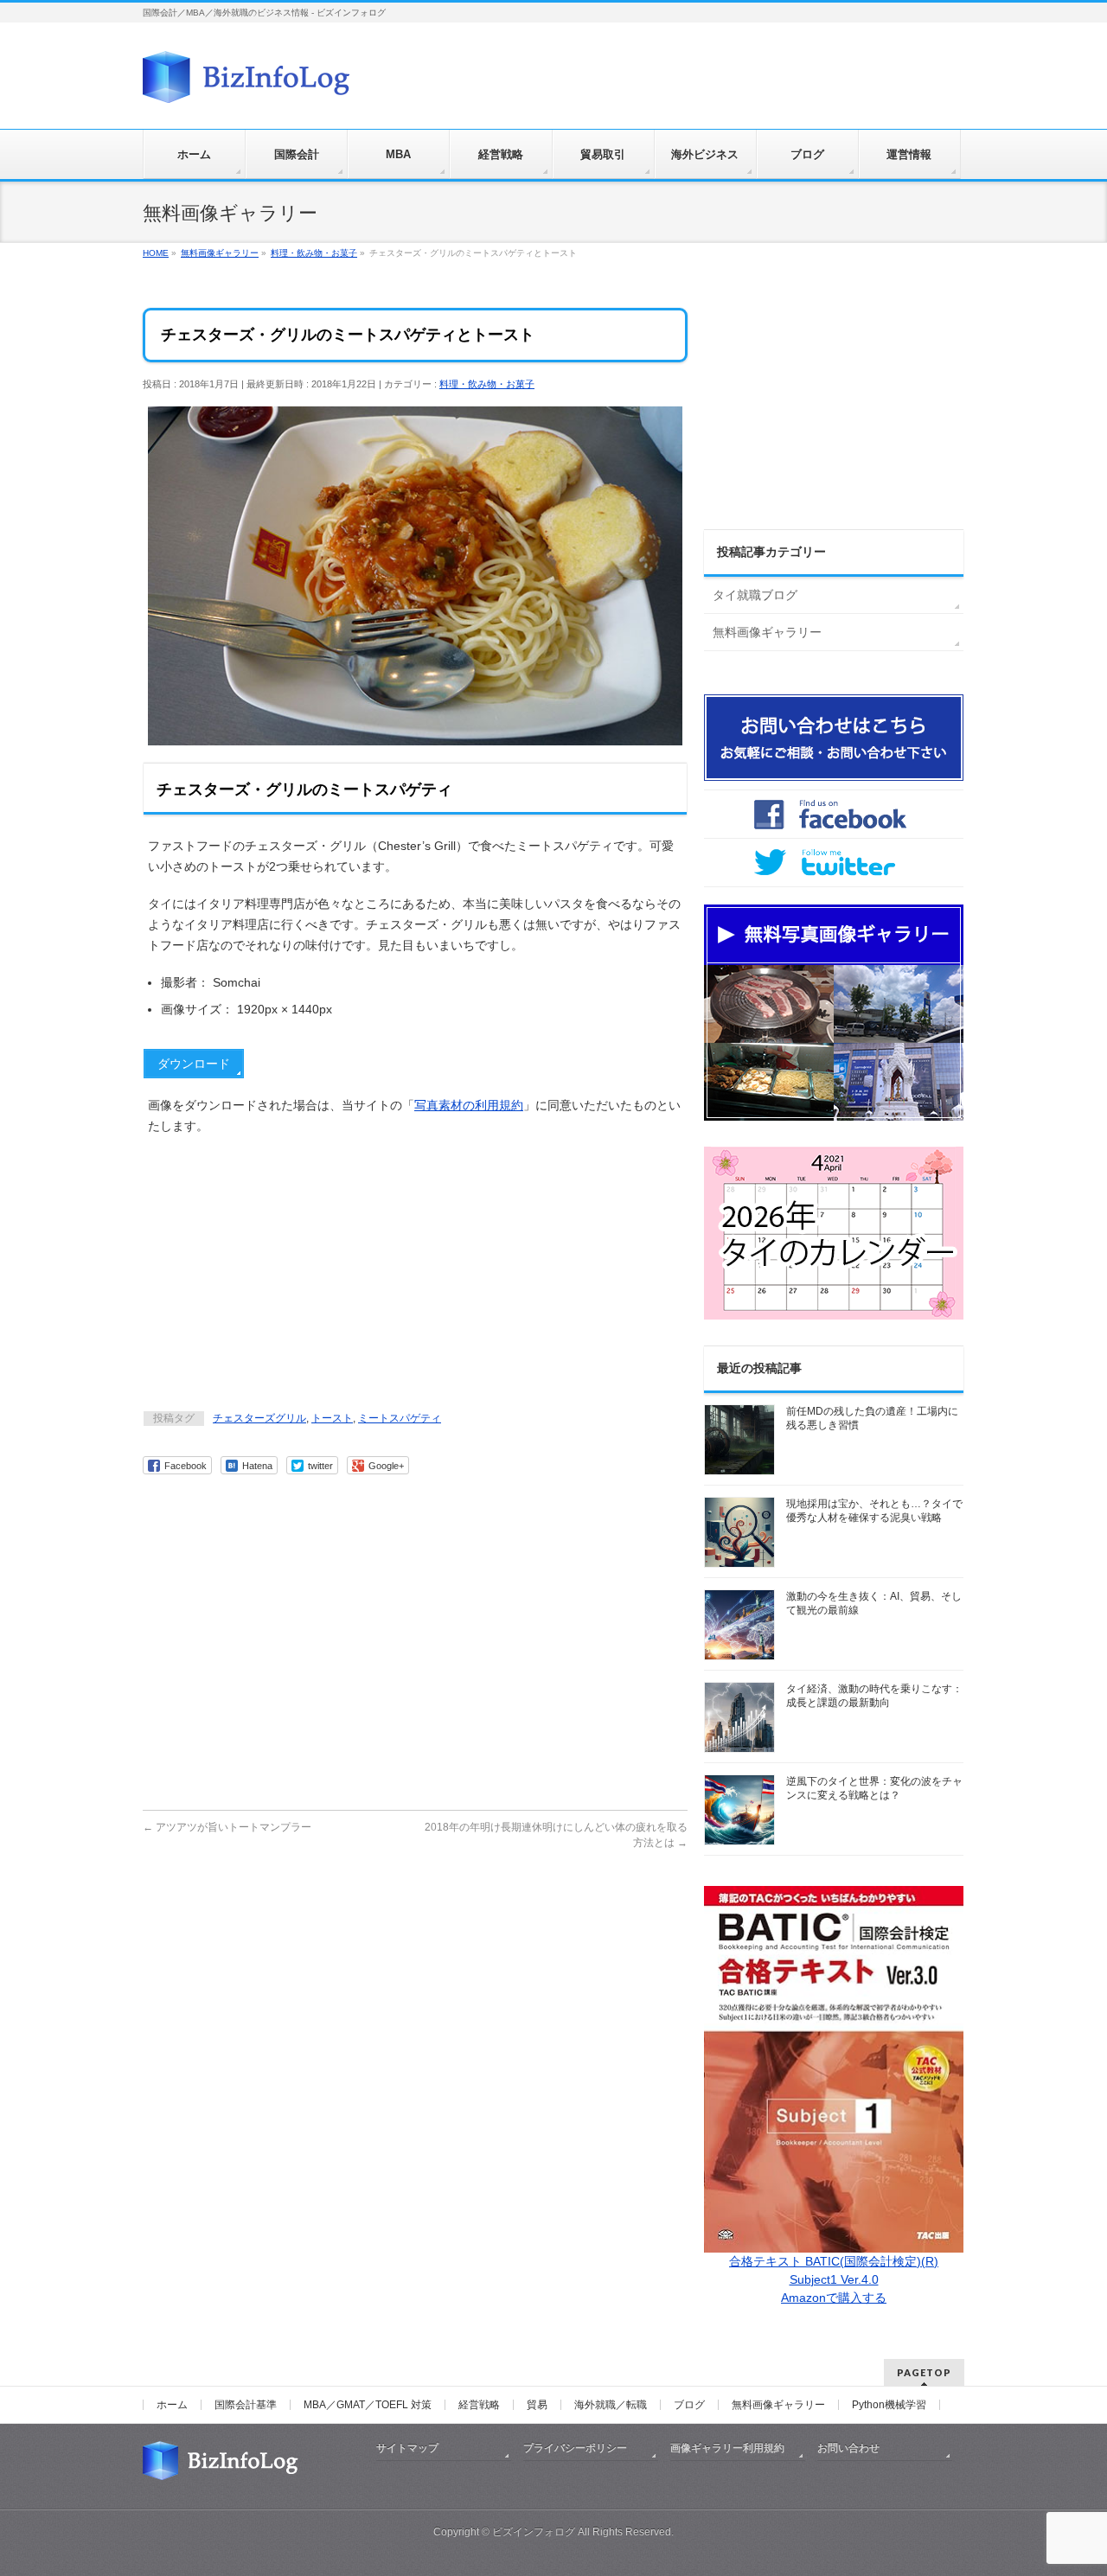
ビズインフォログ (534, 2532)
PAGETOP (924, 2372)
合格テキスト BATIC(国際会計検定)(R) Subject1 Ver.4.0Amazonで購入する (834, 2279)
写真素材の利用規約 (469, 1105)
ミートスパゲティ (400, 1418)
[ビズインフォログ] (246, 83)
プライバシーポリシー (575, 2448)
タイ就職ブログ (755, 595)
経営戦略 (479, 2405)
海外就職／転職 (611, 2405)
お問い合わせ (848, 2448)
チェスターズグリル (259, 1418)
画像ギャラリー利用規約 (727, 2448)
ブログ (689, 2405)
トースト (332, 1418)
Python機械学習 (889, 2405)
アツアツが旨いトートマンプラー (227, 1827)
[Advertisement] (415, 1275)
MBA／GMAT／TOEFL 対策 (368, 2405)
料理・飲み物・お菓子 (487, 384)
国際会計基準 (246, 2405)
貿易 (537, 2405)
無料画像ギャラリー (767, 632)
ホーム (172, 2405)
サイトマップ (407, 2448)
